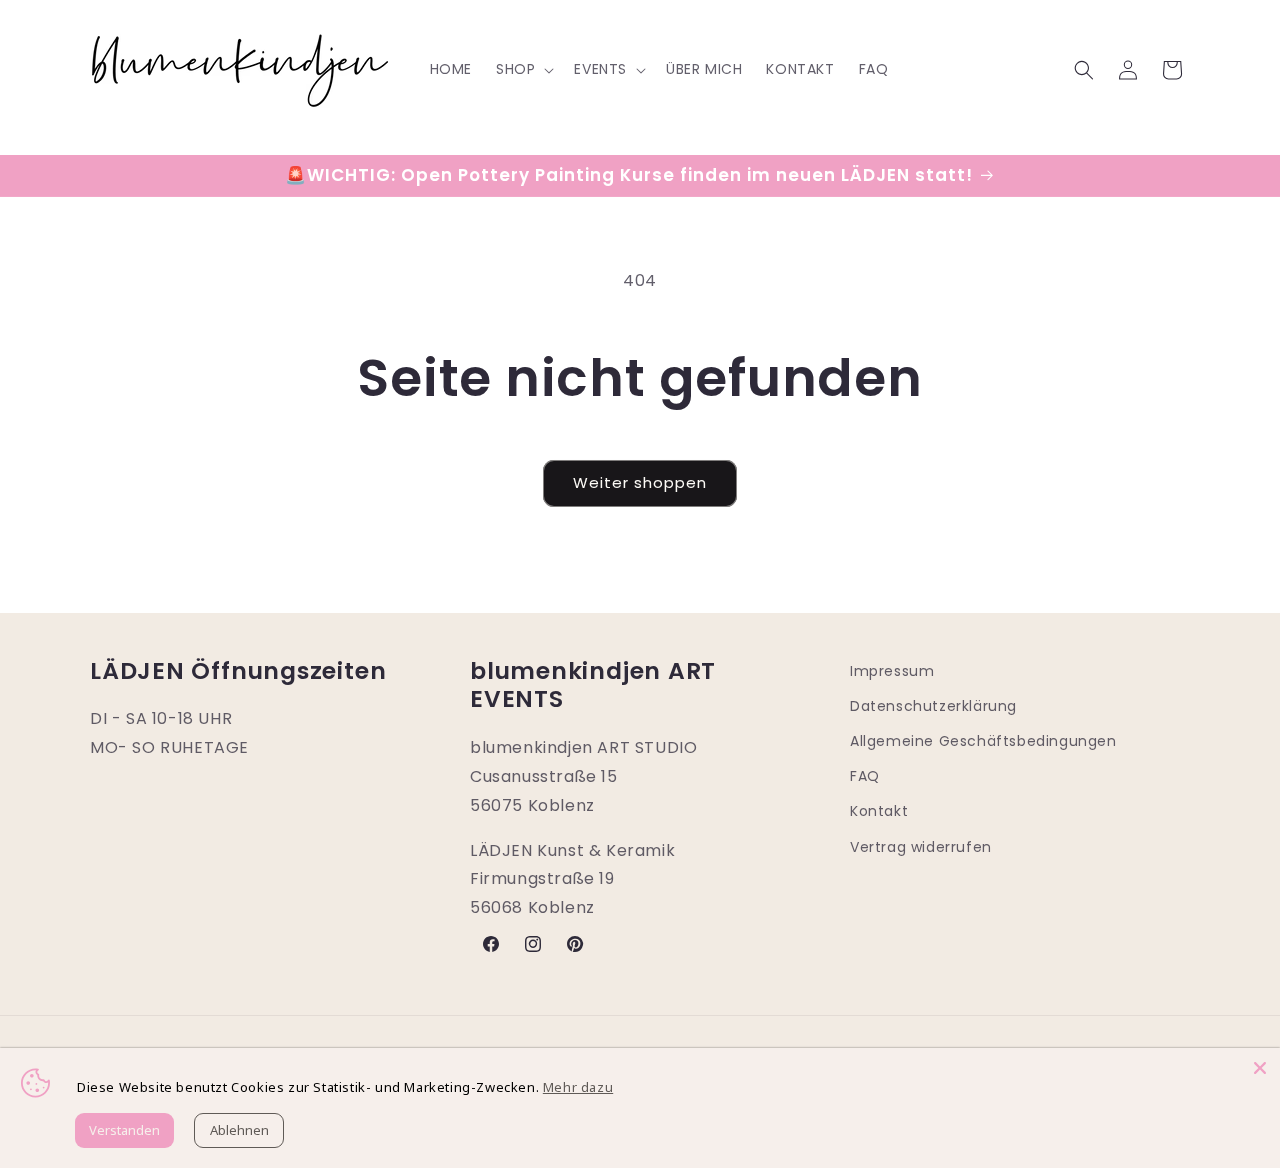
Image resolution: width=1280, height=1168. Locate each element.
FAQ (865, 776)
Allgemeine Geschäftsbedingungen (983, 741)
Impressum (892, 671)
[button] (523, 69)
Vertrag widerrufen (921, 847)
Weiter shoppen (640, 482)
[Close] (1260, 1068)
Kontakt (879, 811)
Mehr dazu (578, 1087)
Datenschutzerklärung (933, 706)
